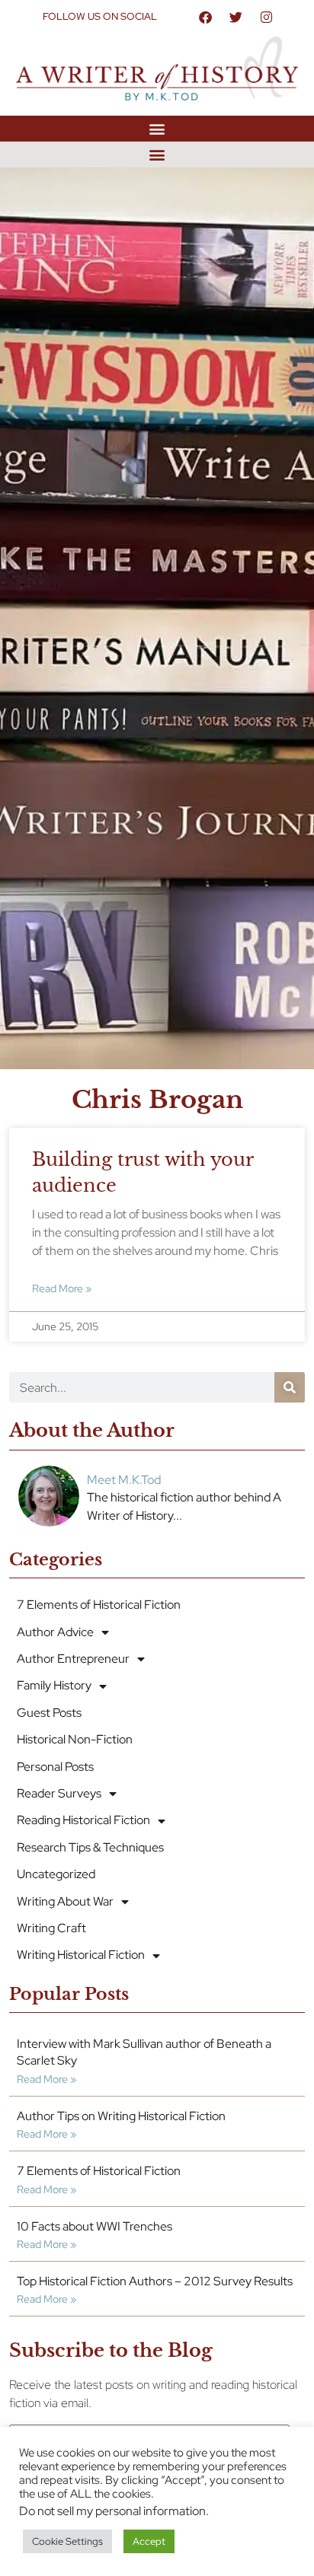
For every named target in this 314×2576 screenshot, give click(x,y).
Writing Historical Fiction (81, 1955)
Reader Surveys (59, 1793)
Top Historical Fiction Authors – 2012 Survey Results (155, 2281)
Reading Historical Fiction (83, 1820)
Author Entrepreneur (73, 1659)
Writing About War (65, 1901)
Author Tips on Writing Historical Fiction (121, 2116)
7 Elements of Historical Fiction (99, 1605)
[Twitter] (235, 17)
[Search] (290, 1387)
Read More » (62, 1288)
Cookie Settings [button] (67, 2541)
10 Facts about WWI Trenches (95, 2226)
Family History (54, 1685)
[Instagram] (266, 17)
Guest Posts (49, 1713)
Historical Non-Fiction (75, 1739)
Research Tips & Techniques (90, 1847)
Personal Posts (55, 1767)
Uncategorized (56, 1874)
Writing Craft (51, 1928)
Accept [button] (149, 2541)
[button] (157, 128)
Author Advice (55, 1632)
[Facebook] (205, 17)
